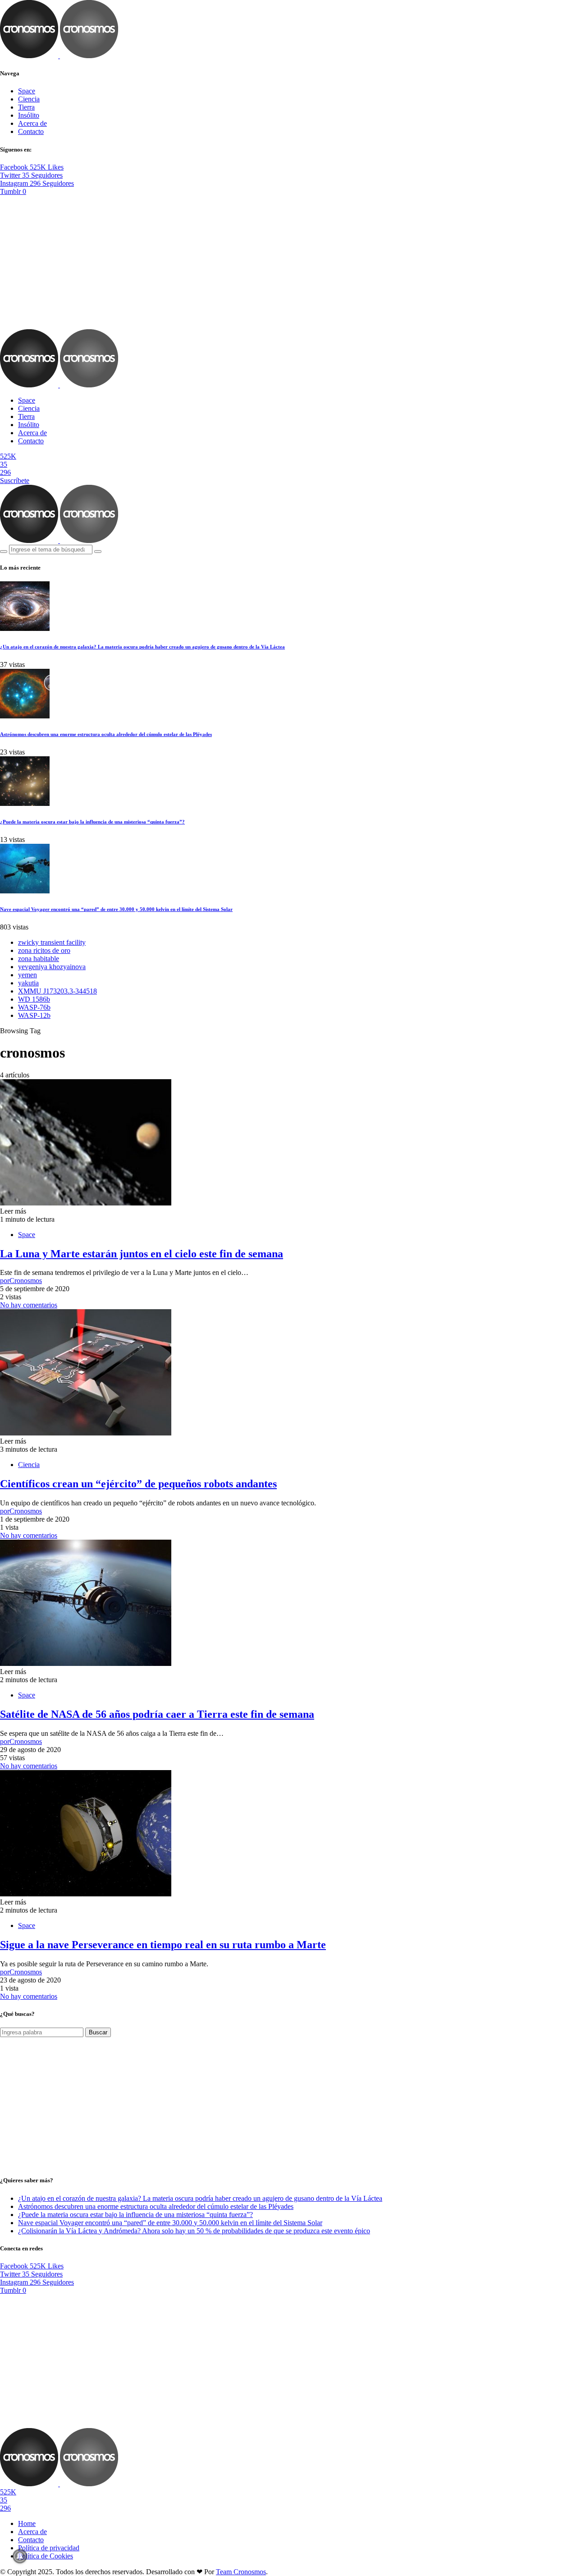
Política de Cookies (46, 2556)
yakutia (28, 983)
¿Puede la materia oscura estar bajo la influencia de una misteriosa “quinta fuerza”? (92, 822)
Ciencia (29, 99)
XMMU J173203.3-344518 (57, 991)
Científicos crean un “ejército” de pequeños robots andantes (138, 1484)
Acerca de (32, 123)
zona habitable (39, 959)
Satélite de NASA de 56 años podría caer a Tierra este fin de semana (157, 1714)
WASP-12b (34, 1015)
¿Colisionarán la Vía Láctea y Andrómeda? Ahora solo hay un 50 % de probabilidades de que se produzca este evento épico (194, 2231)
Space (27, 91)
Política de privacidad (49, 2548)
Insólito (29, 115)
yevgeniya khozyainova (52, 967)
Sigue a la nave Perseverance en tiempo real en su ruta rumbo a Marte (163, 1945)
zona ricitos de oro (44, 950)
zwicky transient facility (52, 942)
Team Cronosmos (241, 2572)
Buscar (98, 2032)
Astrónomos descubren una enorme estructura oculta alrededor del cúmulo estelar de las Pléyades (106, 734)
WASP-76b (34, 1007)
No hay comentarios (29, 1305)
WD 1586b (34, 999)
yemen (27, 975)
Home (27, 2523)
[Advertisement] (288, 262)
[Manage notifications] (20, 2556)
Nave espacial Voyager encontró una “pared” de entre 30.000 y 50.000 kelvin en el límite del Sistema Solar (116, 909)
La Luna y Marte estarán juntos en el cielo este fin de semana (142, 1254)
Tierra (26, 107)
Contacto (31, 131)
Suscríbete (15, 481)
